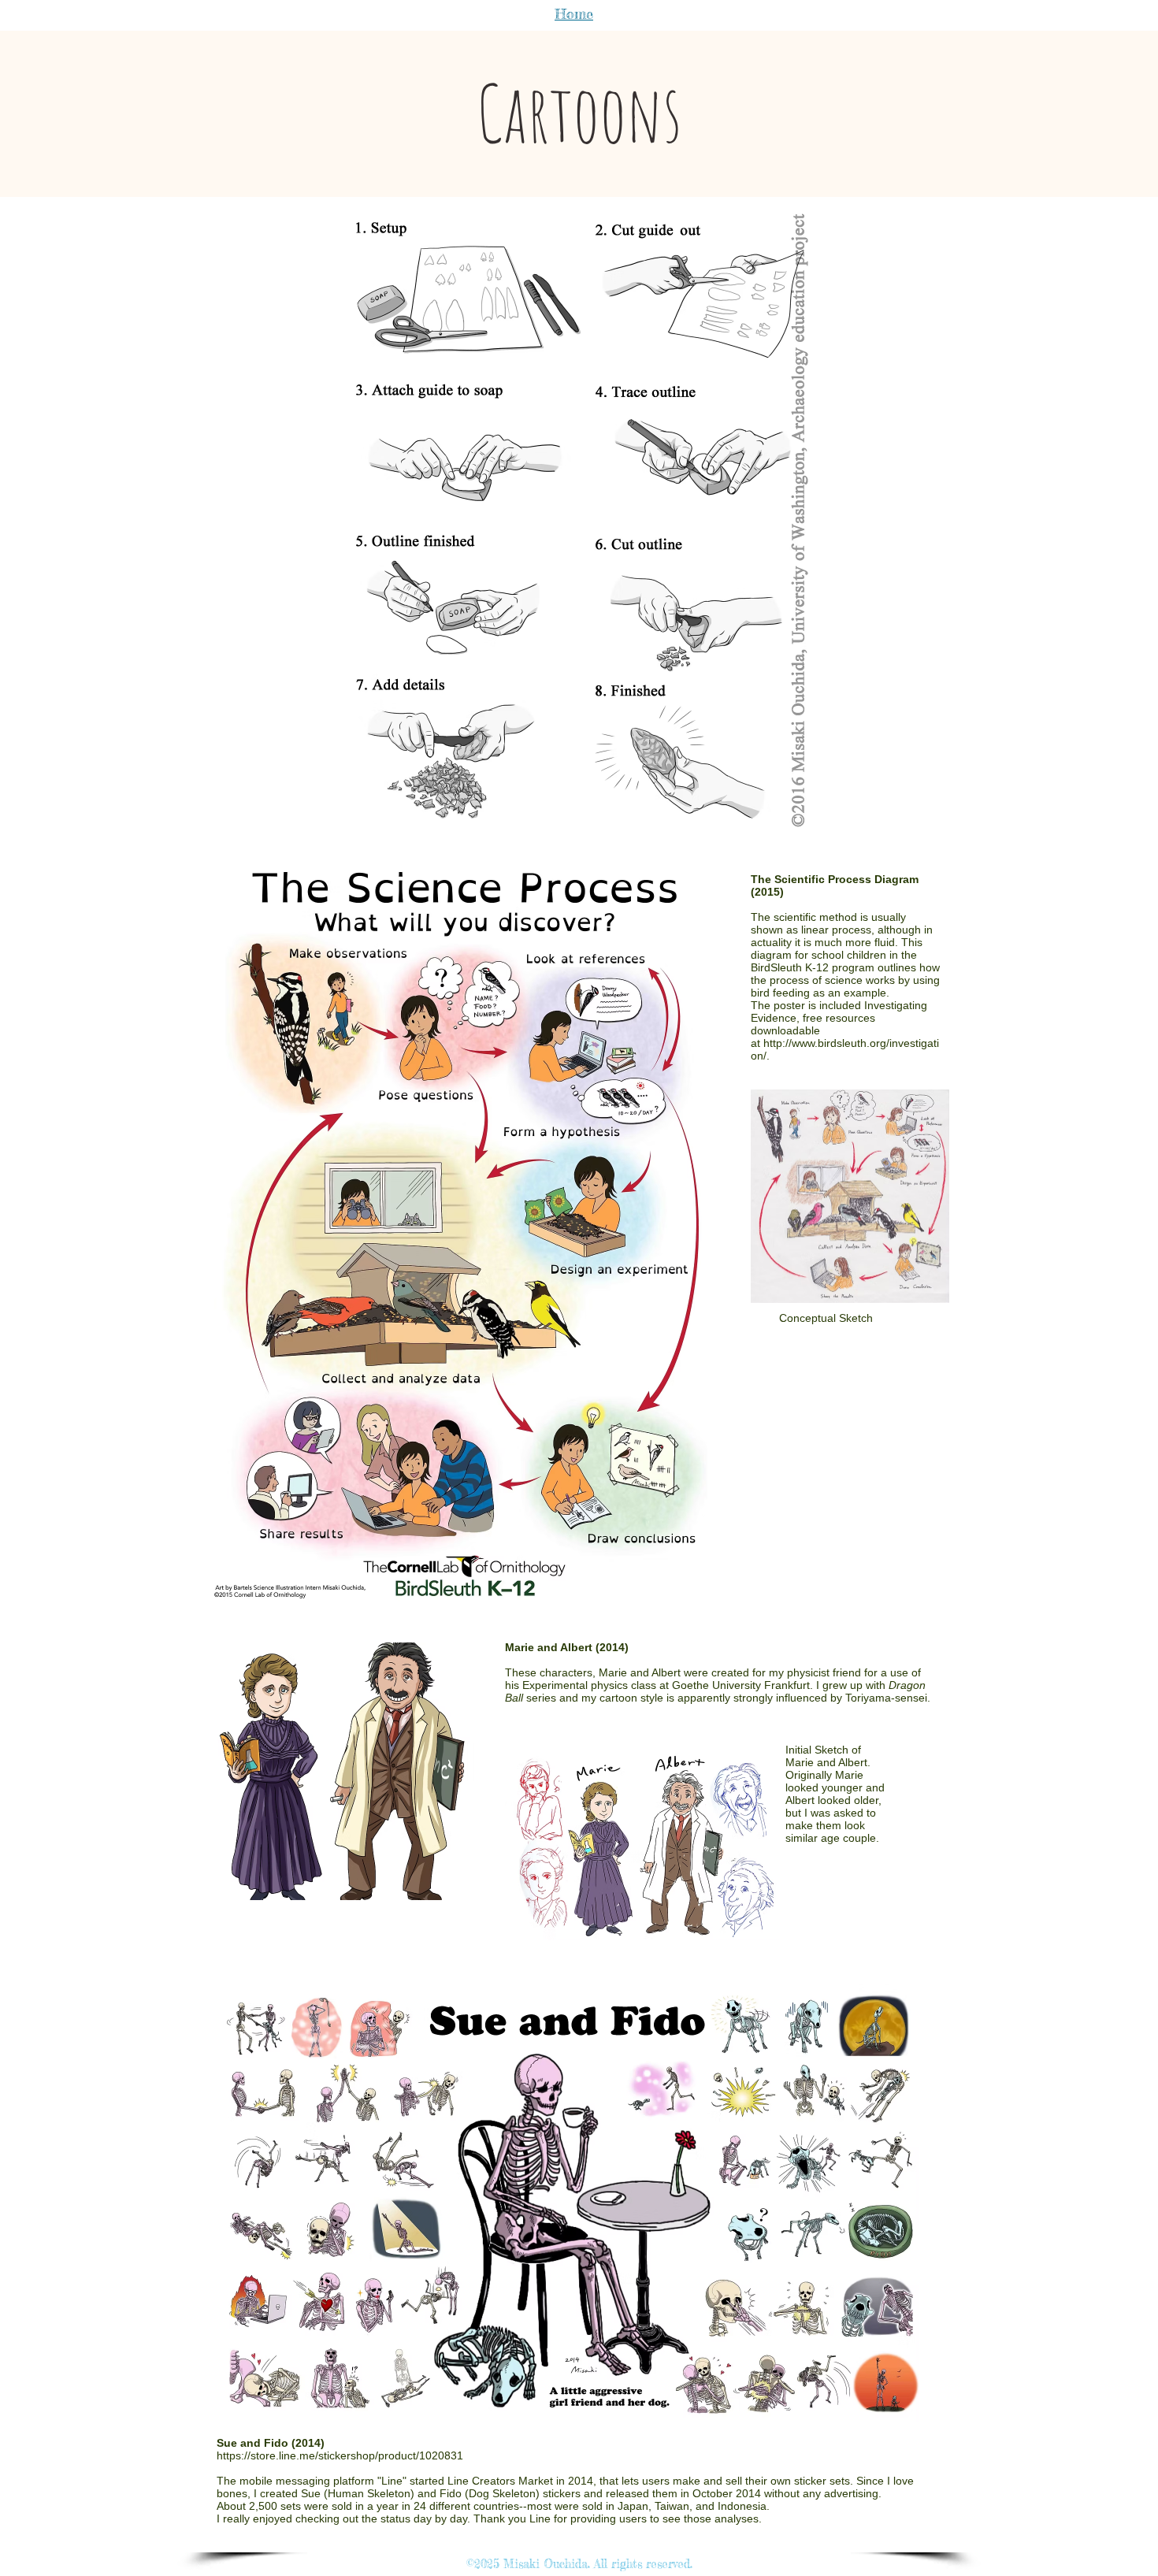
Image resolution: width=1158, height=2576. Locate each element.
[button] (579, 520)
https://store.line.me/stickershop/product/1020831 (340, 2455)
